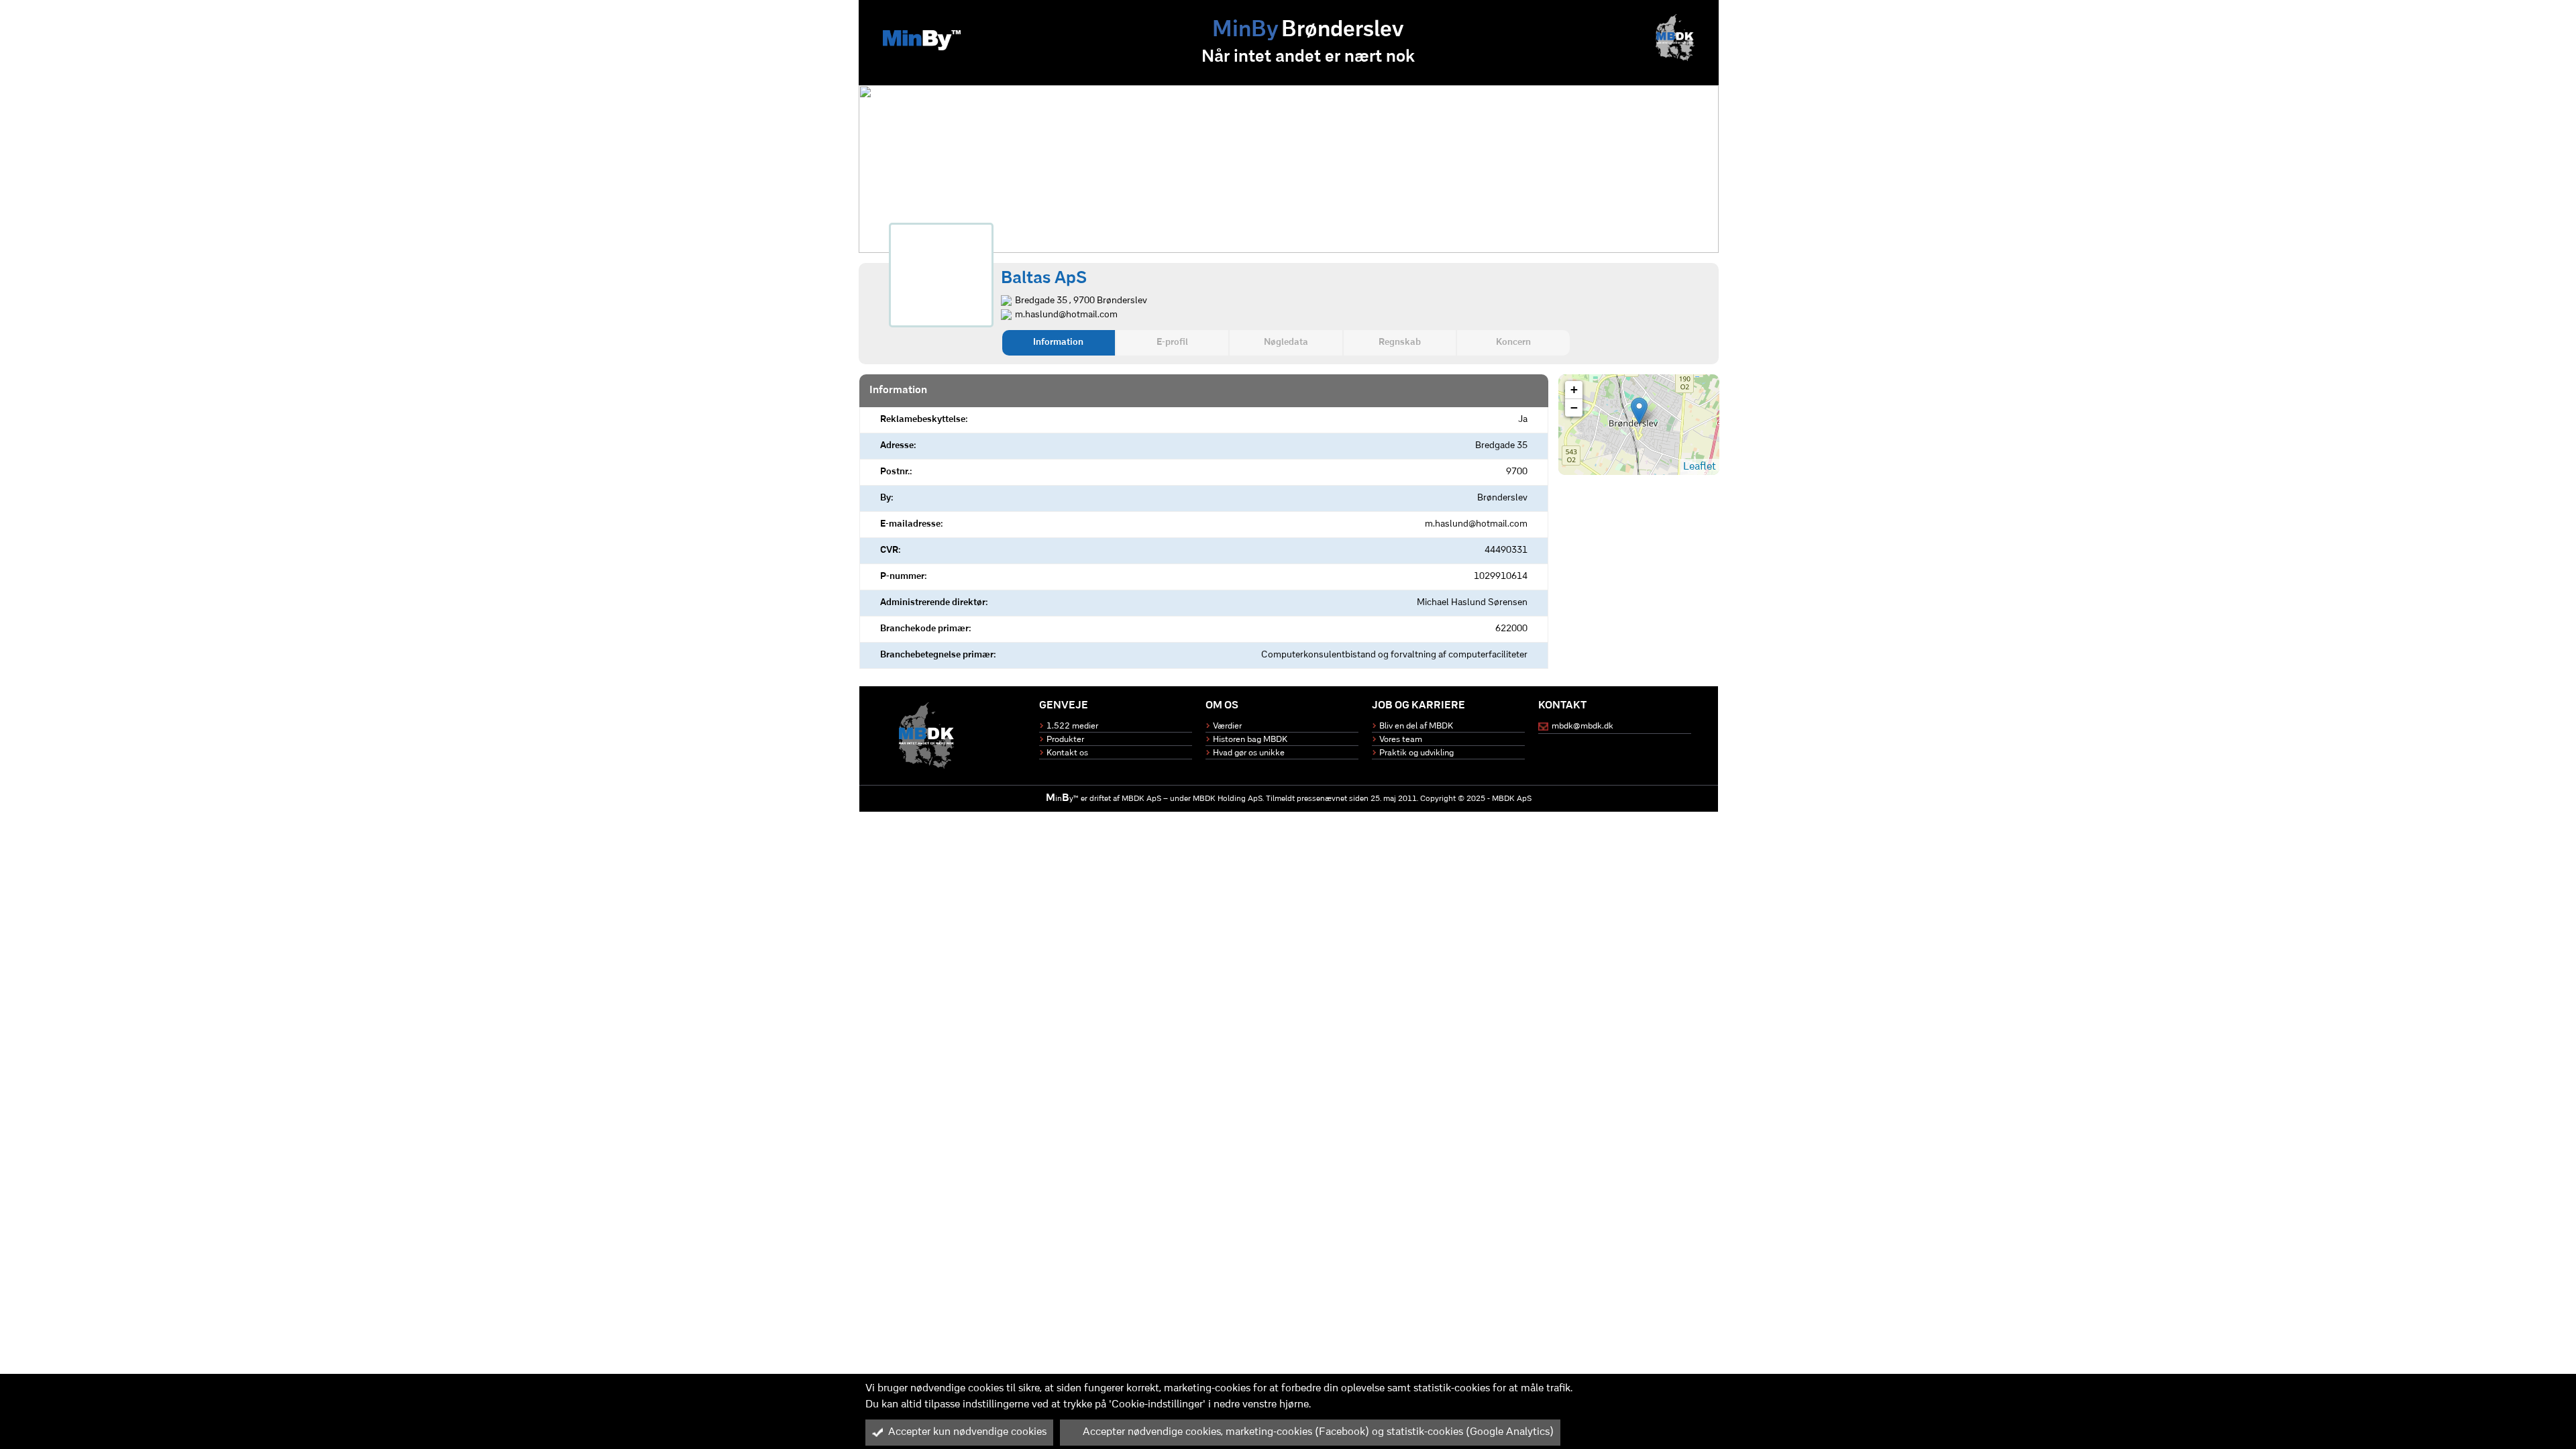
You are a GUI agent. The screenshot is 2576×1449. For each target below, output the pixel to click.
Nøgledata (1286, 342)
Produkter (1065, 740)
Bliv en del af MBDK (1416, 726)
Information (1058, 342)
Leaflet (1700, 467)
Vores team (1401, 740)
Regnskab (1400, 342)
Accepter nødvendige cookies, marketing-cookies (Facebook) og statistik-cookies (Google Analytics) (1318, 1432)
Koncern (1513, 342)
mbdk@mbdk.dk (1582, 726)
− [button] (1574, 408)
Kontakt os (1067, 753)
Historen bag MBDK (1250, 740)
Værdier (1227, 726)
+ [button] (1574, 389)
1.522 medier (1072, 726)
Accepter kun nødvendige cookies (967, 1432)
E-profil (1172, 342)
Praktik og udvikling (1416, 753)
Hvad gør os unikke (1249, 753)
